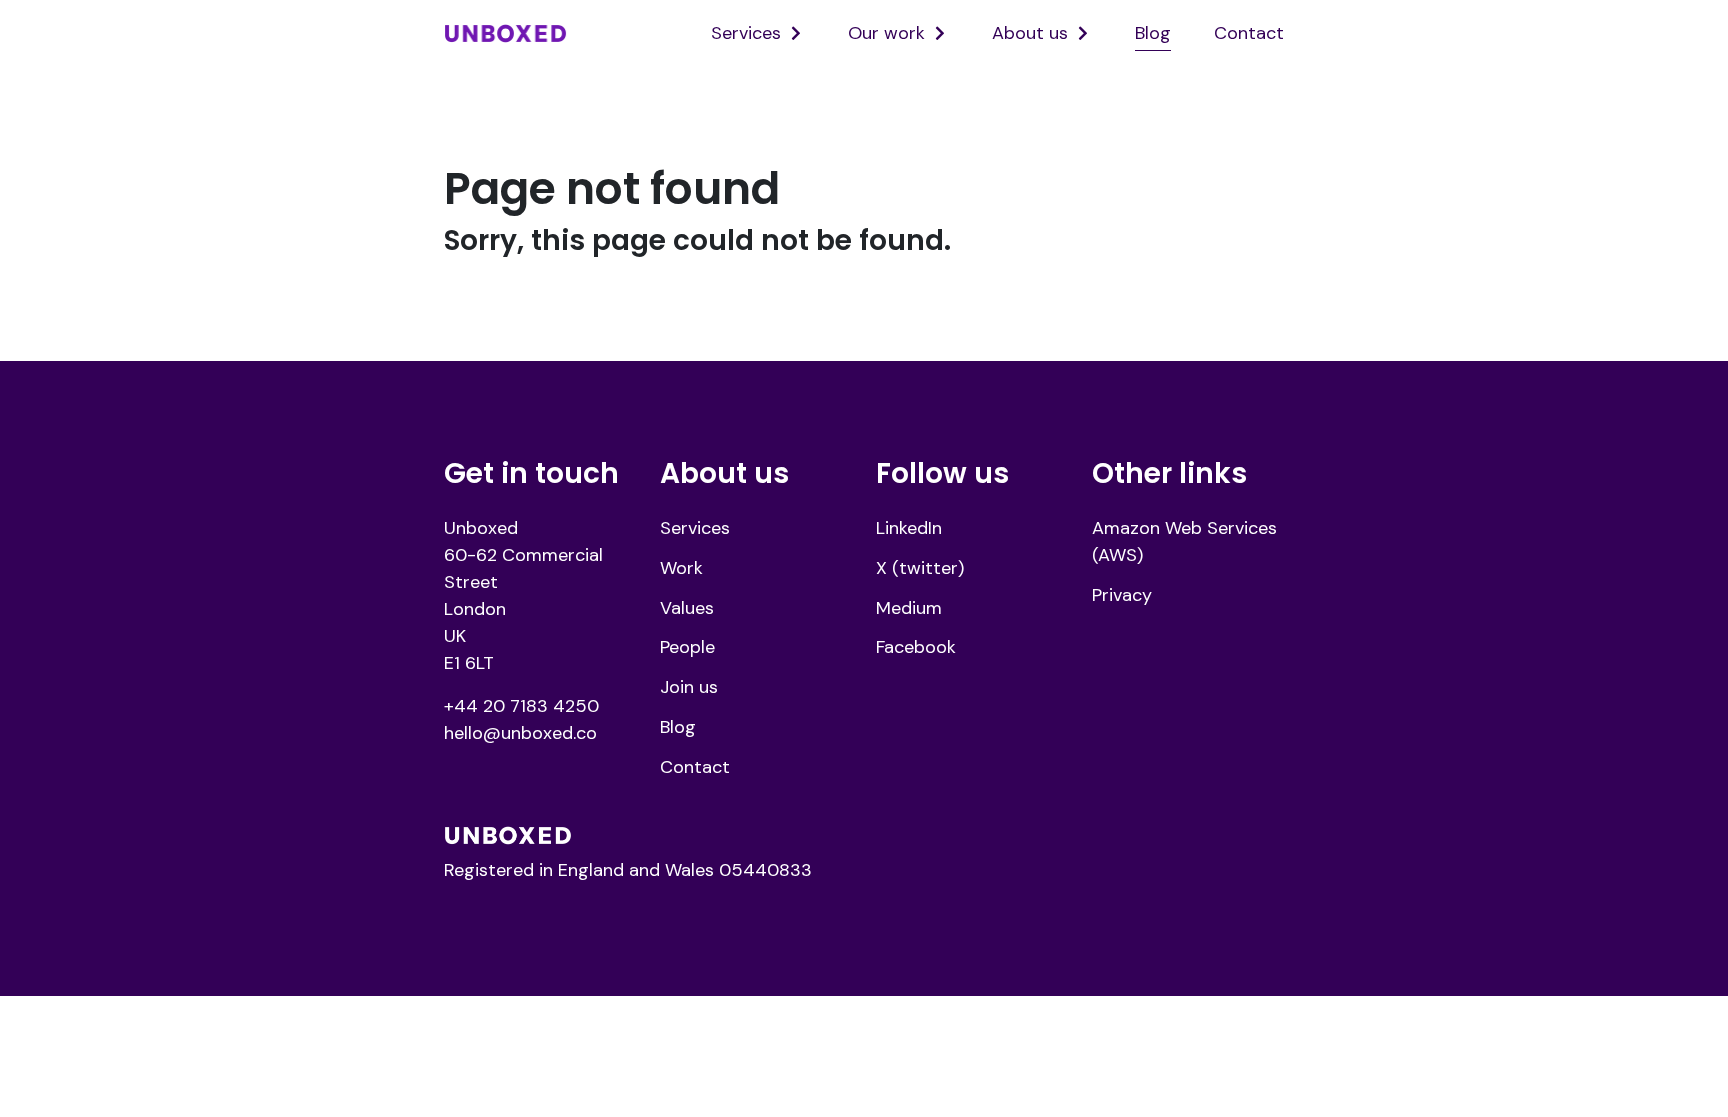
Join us (689, 687)
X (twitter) (920, 568)
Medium (909, 608)
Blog (1153, 33)
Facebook (916, 647)
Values (687, 608)
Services (746, 33)
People (687, 647)
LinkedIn (909, 528)
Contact (1249, 33)
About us (1030, 33)
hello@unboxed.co (520, 733)
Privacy (1122, 595)
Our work (886, 33)
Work (681, 568)
